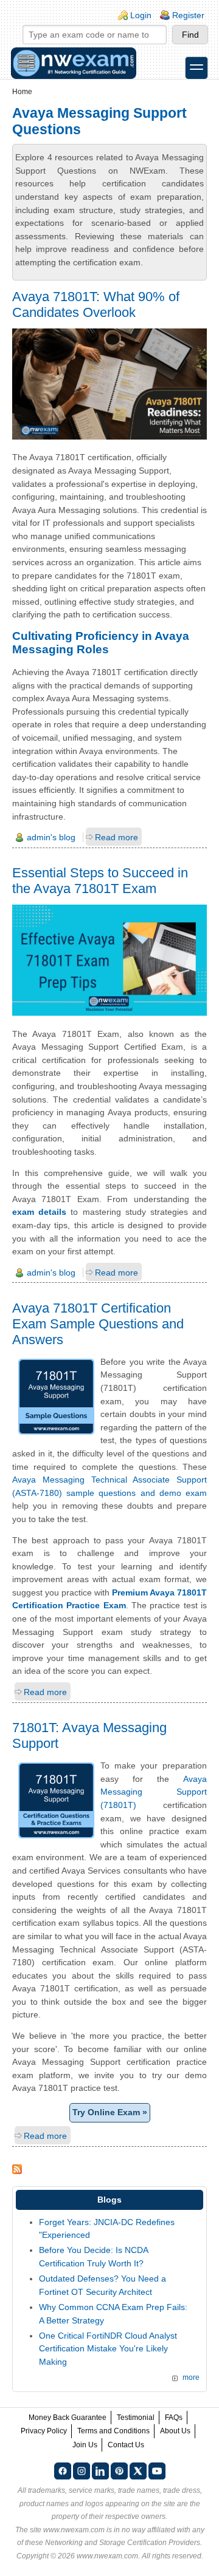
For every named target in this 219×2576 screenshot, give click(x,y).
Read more (116, 837)
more (191, 2377)
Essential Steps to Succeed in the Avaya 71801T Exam (100, 881)
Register (188, 15)
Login (141, 15)
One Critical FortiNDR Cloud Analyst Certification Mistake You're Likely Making (108, 2349)
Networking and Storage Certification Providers (123, 2543)
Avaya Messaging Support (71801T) (154, 1792)
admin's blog (51, 837)
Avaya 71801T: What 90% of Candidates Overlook (96, 304)
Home (22, 92)
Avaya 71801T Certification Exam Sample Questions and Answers (98, 1324)
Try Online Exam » (110, 2112)
